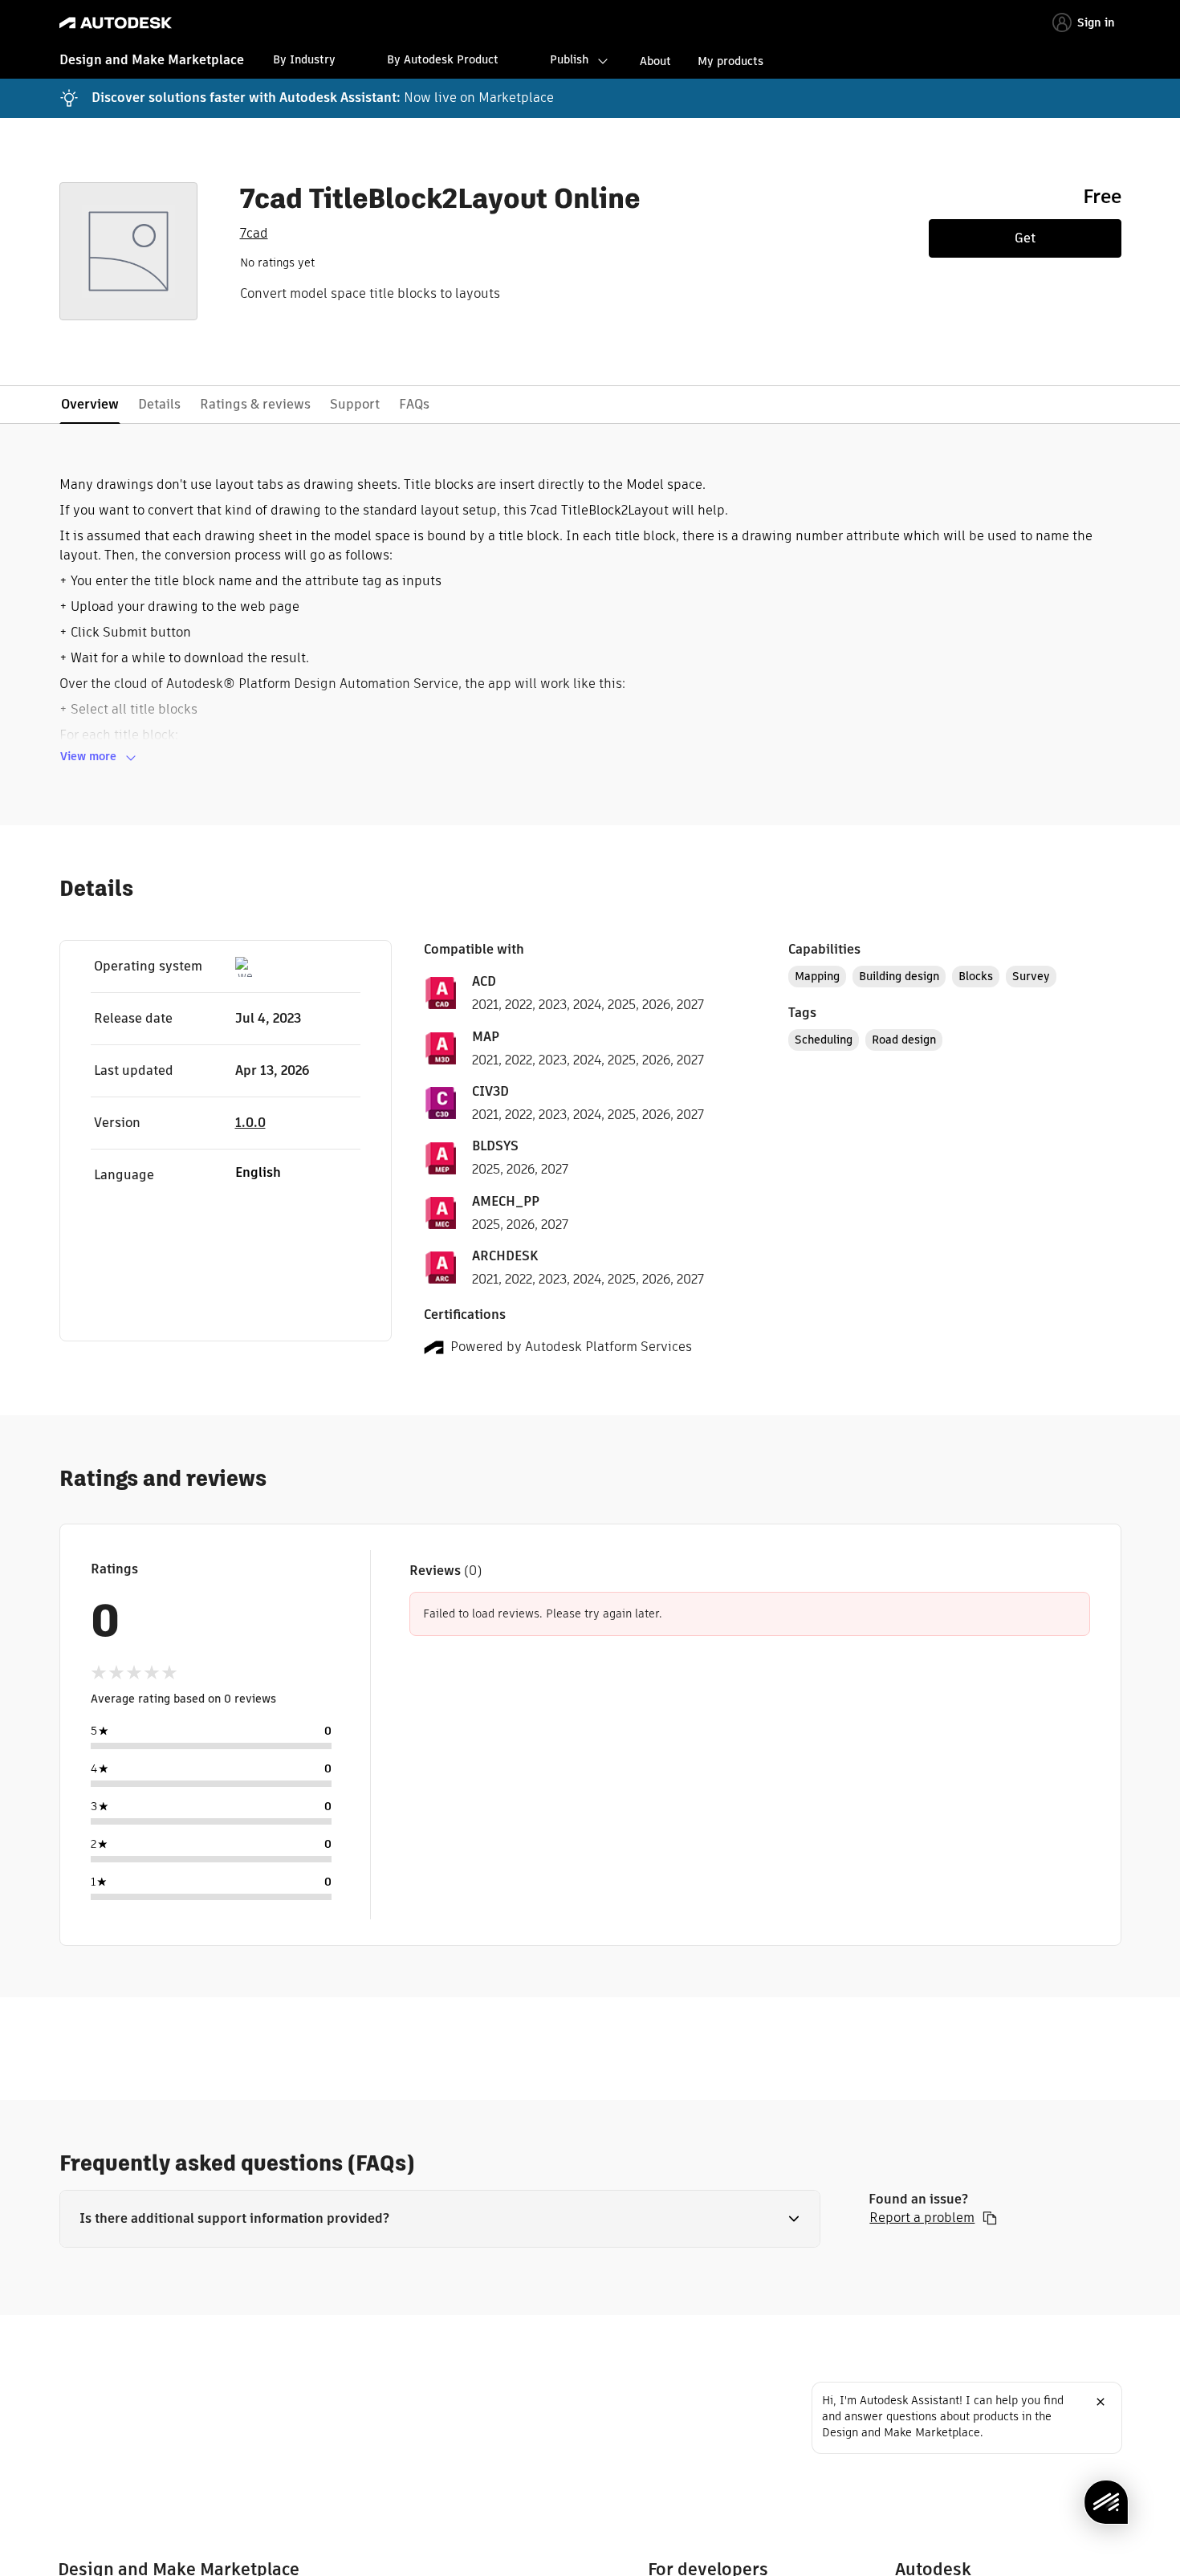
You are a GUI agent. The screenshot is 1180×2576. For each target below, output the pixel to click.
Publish (569, 59)
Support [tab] (355, 404)
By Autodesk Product (443, 59)
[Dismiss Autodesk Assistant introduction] (1101, 2402)
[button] (440, 2219)
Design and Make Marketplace (152, 60)
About (655, 61)
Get (1025, 238)
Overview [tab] (90, 404)
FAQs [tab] (414, 404)
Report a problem (922, 2218)
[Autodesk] (116, 23)
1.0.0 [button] (250, 1123)
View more (88, 756)
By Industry (304, 59)
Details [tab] (159, 404)
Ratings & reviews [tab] (255, 404)
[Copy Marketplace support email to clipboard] (990, 2218)
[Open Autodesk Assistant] (1106, 2502)
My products (730, 61)
